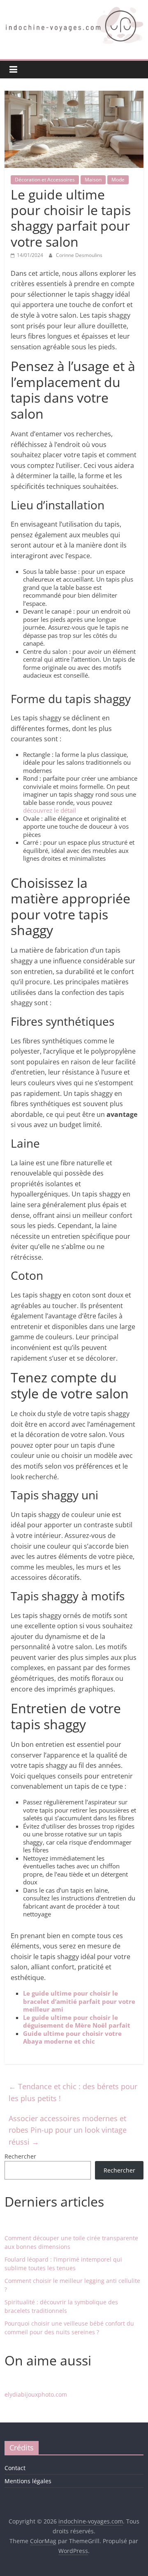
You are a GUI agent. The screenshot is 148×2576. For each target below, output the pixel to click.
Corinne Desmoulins (79, 255)
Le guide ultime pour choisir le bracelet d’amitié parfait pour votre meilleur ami (79, 2001)
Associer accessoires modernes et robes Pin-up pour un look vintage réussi (68, 2130)
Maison (93, 180)
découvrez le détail (50, 810)
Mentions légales (28, 2481)
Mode (118, 180)
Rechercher (20, 2156)
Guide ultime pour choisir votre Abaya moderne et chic (72, 2037)
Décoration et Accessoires (45, 180)
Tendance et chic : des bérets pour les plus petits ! (73, 2092)
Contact (15, 2468)
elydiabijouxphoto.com (36, 2394)
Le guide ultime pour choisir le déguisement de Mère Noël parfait (77, 2021)
